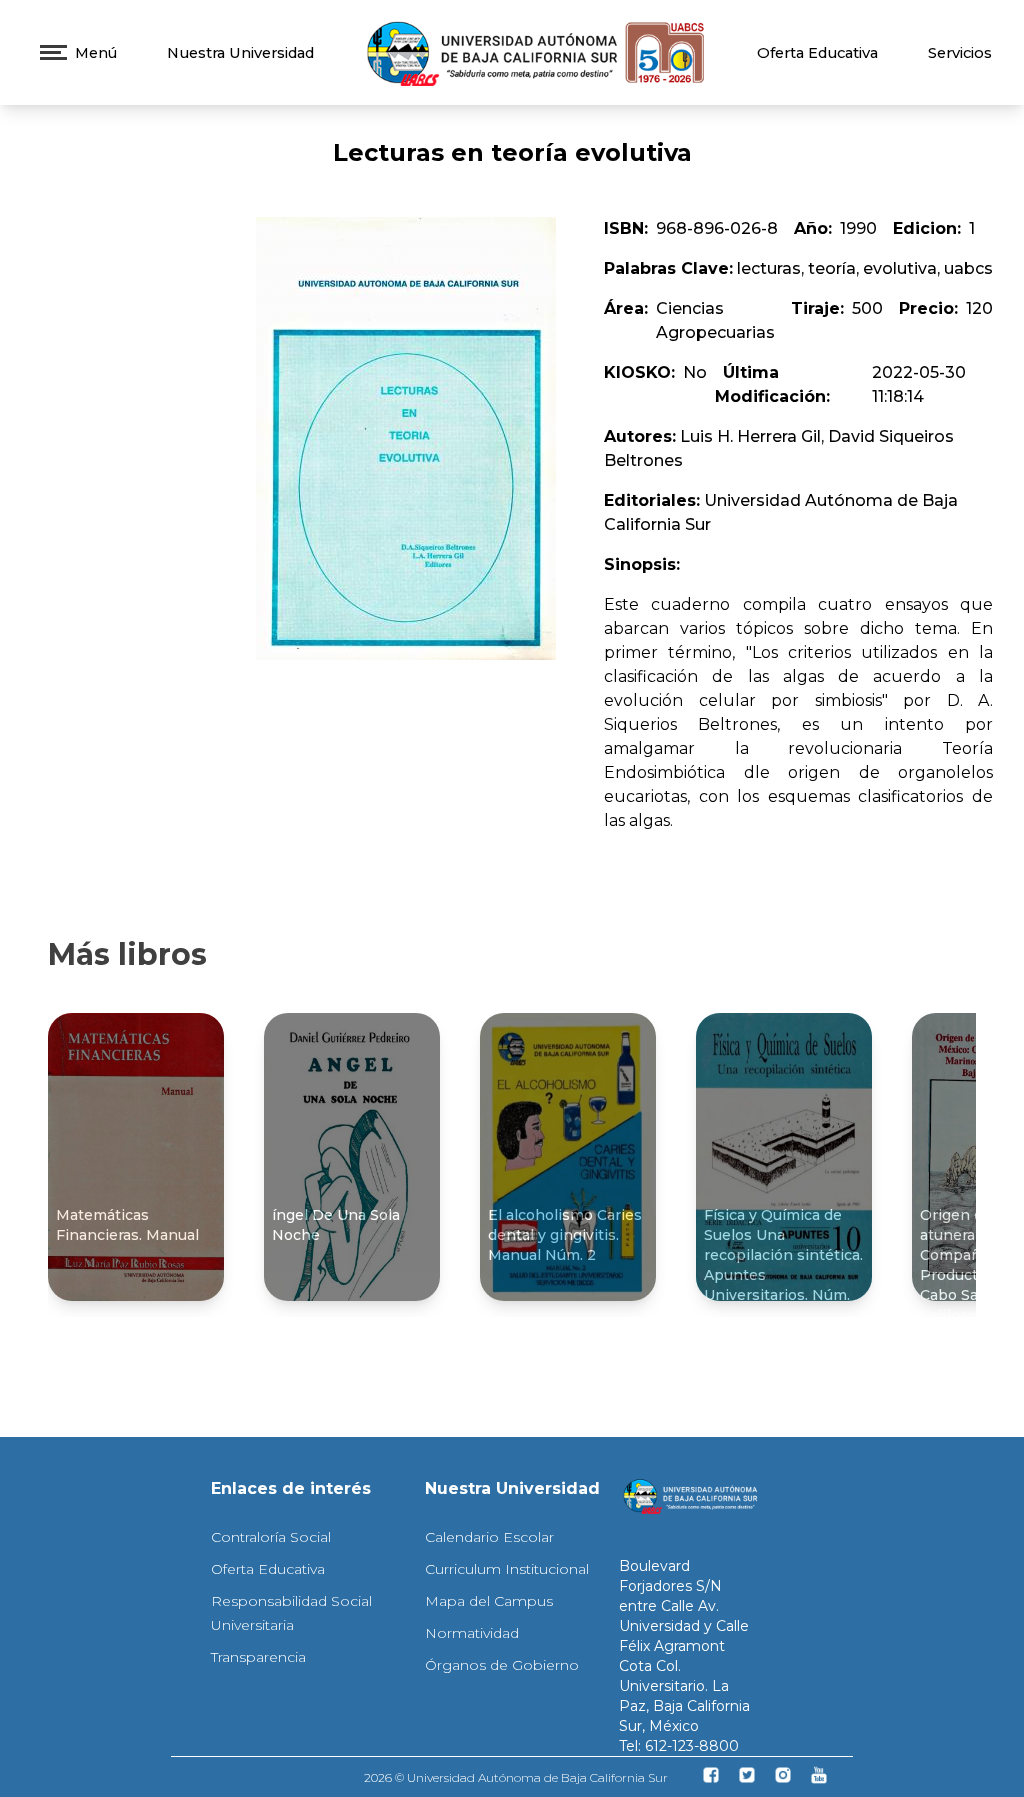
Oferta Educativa (817, 53)
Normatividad (472, 1633)
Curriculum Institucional (507, 1569)
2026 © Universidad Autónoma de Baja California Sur (516, 1777)
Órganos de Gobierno (502, 1665)
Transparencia (258, 1657)
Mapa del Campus (489, 1601)
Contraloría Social (271, 1537)
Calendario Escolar (489, 1537)
